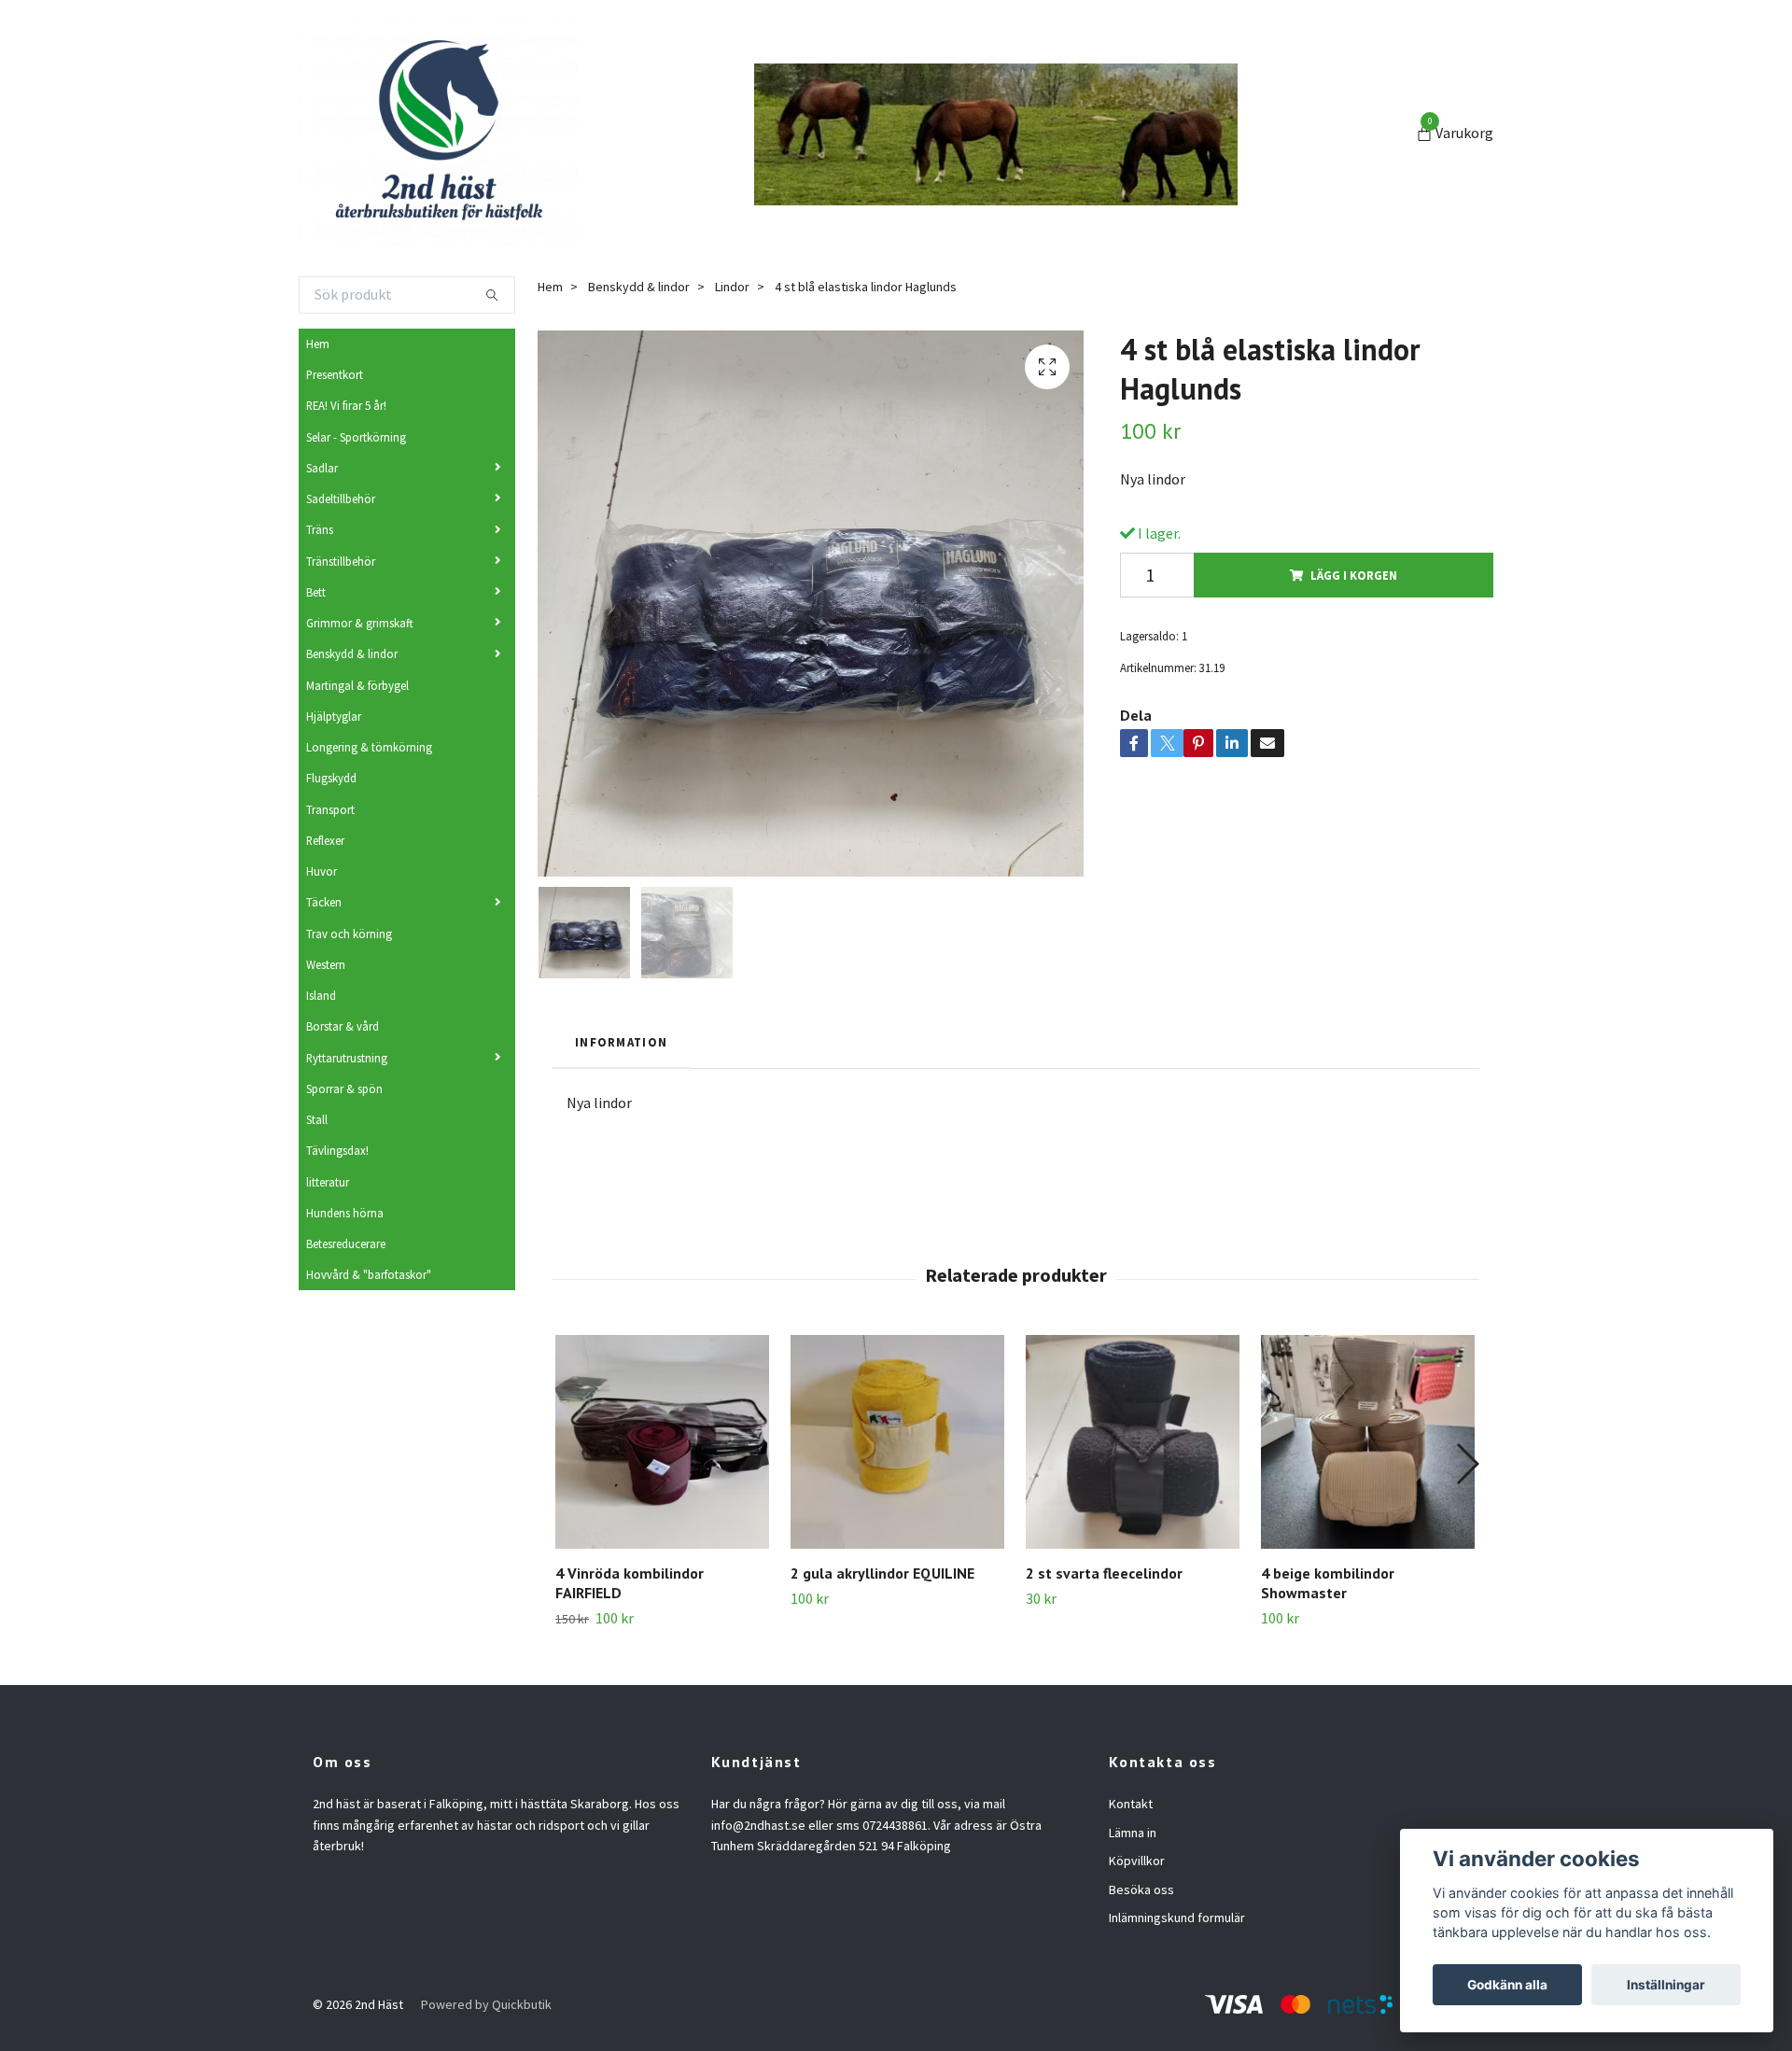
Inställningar (1666, 1985)
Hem (318, 344)
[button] (1467, 1464)
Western (326, 964)
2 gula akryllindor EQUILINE (882, 1573)
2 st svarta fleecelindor (1104, 1573)
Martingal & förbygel (357, 685)
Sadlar (322, 468)
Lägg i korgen (1354, 575)
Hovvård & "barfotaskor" (369, 1274)
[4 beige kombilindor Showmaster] (1368, 1442)
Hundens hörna (345, 1213)
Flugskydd (331, 778)
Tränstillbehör (341, 561)
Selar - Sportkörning (356, 437)
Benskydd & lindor (352, 653)
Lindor (732, 287)
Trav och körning (349, 934)
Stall (317, 1119)
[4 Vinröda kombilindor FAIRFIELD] (662, 1442)
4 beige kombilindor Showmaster (1328, 1583)
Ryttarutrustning (347, 1058)
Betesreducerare (346, 1243)
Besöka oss (1141, 1889)
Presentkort (335, 374)
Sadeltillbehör (341, 499)
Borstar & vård (343, 1026)
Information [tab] (621, 1042)
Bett (316, 592)
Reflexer (325, 840)
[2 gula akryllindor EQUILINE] (897, 1442)
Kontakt (1131, 1804)
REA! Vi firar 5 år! (346, 405)
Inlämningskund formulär (1177, 1918)
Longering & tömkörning (369, 747)
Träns (320, 529)
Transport (330, 809)
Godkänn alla (1507, 1985)
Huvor (322, 871)
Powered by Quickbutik (486, 2004)
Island (321, 995)
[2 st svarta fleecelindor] (1133, 1442)
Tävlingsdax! (337, 1150)
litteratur (328, 1182)
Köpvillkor (1137, 1861)
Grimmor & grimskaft (360, 623)
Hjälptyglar (334, 716)
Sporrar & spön (344, 1089)
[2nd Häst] (439, 134)
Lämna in (1133, 1833)
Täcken (324, 902)
